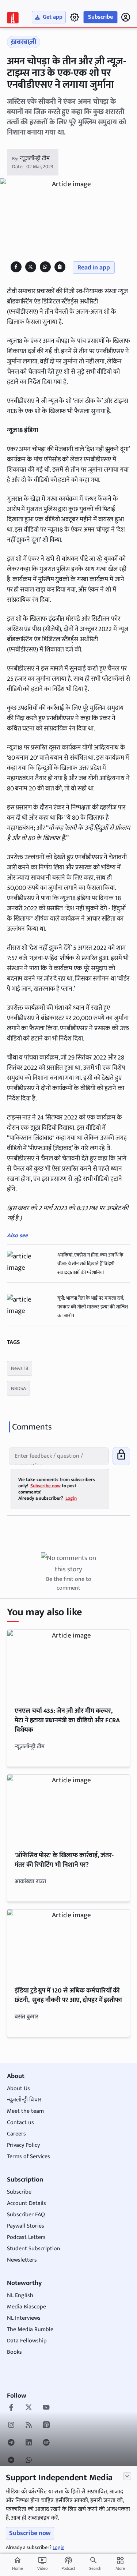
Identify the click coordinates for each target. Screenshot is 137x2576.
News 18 (20, 1368)
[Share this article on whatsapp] (45, 267)
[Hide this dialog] (127, 2476)
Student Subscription (34, 2249)
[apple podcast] (46, 2426)
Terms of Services (28, 2156)
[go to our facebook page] (11, 2408)
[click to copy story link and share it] (60, 267)
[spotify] (46, 2443)
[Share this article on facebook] (16, 267)
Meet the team (25, 2111)
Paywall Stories (26, 2226)
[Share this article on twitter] (31, 267)
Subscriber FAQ (26, 2215)
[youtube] (46, 2408)
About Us (18, 2088)
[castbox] (11, 2461)
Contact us (20, 2122)
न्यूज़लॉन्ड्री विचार (24, 2100)
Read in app (94, 268)
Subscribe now (30, 2533)
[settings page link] (75, 17)
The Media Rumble (30, 2329)
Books (14, 2352)
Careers (16, 2134)
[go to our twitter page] (29, 2408)
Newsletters (22, 2260)
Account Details (26, 2203)
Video (42, 2564)
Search (95, 2568)
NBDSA (18, 1388)
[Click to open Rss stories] (29, 2426)
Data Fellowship (27, 2341)
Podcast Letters (26, 2237)
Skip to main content (41, 51)
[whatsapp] (29, 2461)
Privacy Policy (23, 2145)
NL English (20, 2295)
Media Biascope (26, 2307)
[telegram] (11, 2443)
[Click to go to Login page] (126, 17)
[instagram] (11, 2426)
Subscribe (100, 17)
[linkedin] (29, 2443)
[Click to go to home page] (13, 18)
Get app (53, 17)
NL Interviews (24, 2318)
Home (18, 2564)
